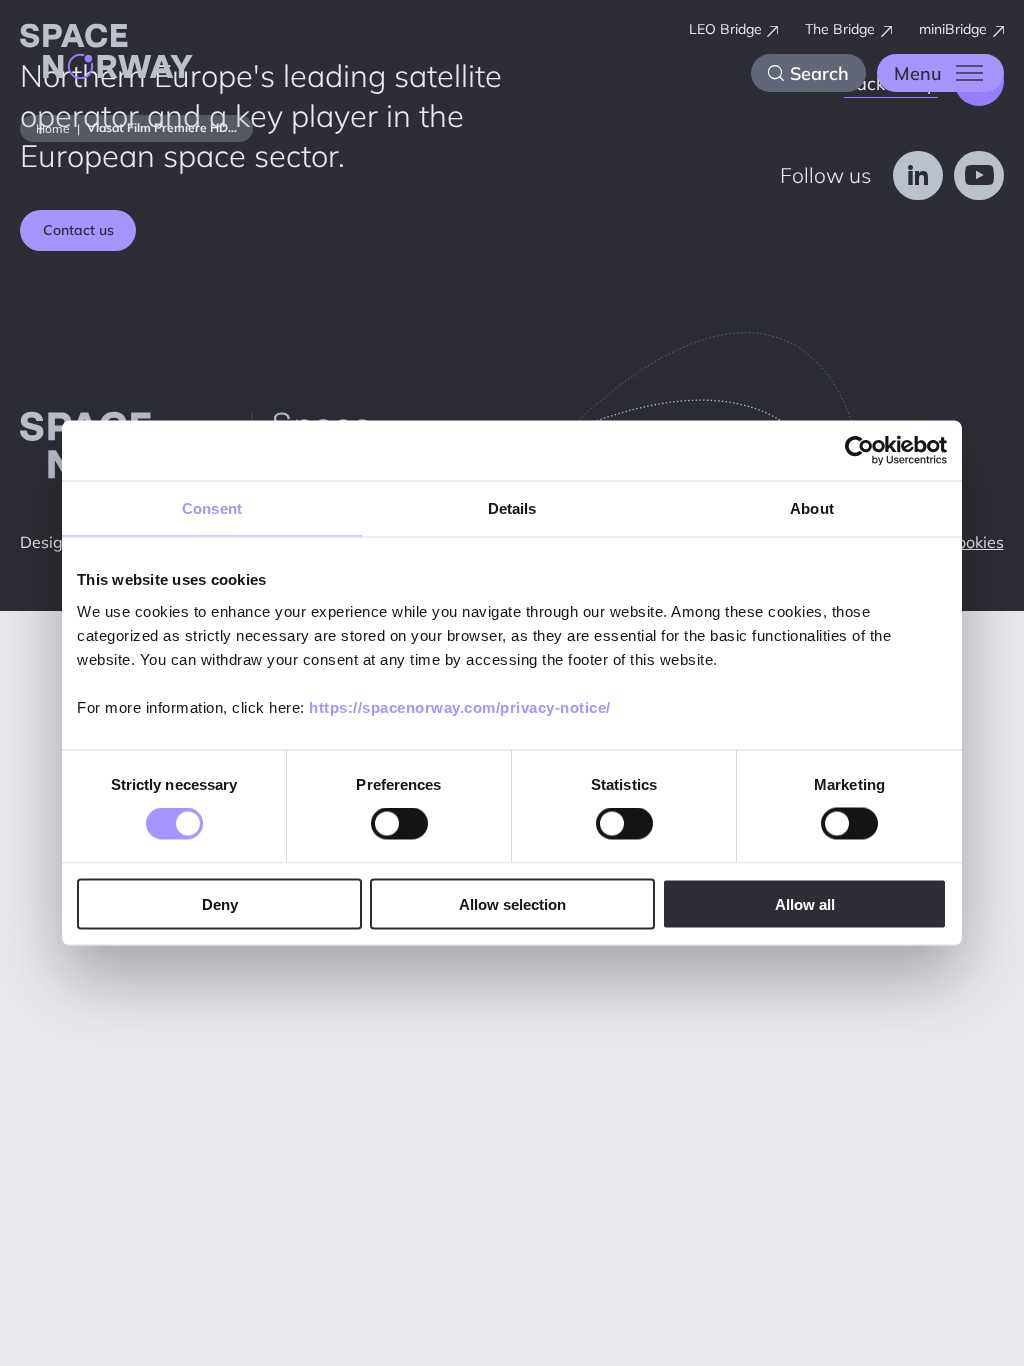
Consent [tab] (212, 508)
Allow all (805, 903)
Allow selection (512, 903)
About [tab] (812, 508)
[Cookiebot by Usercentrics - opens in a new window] (859, 451)
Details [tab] (512, 508)
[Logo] (106, 55)
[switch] (399, 824)
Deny (220, 903)
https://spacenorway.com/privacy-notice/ (460, 706)
